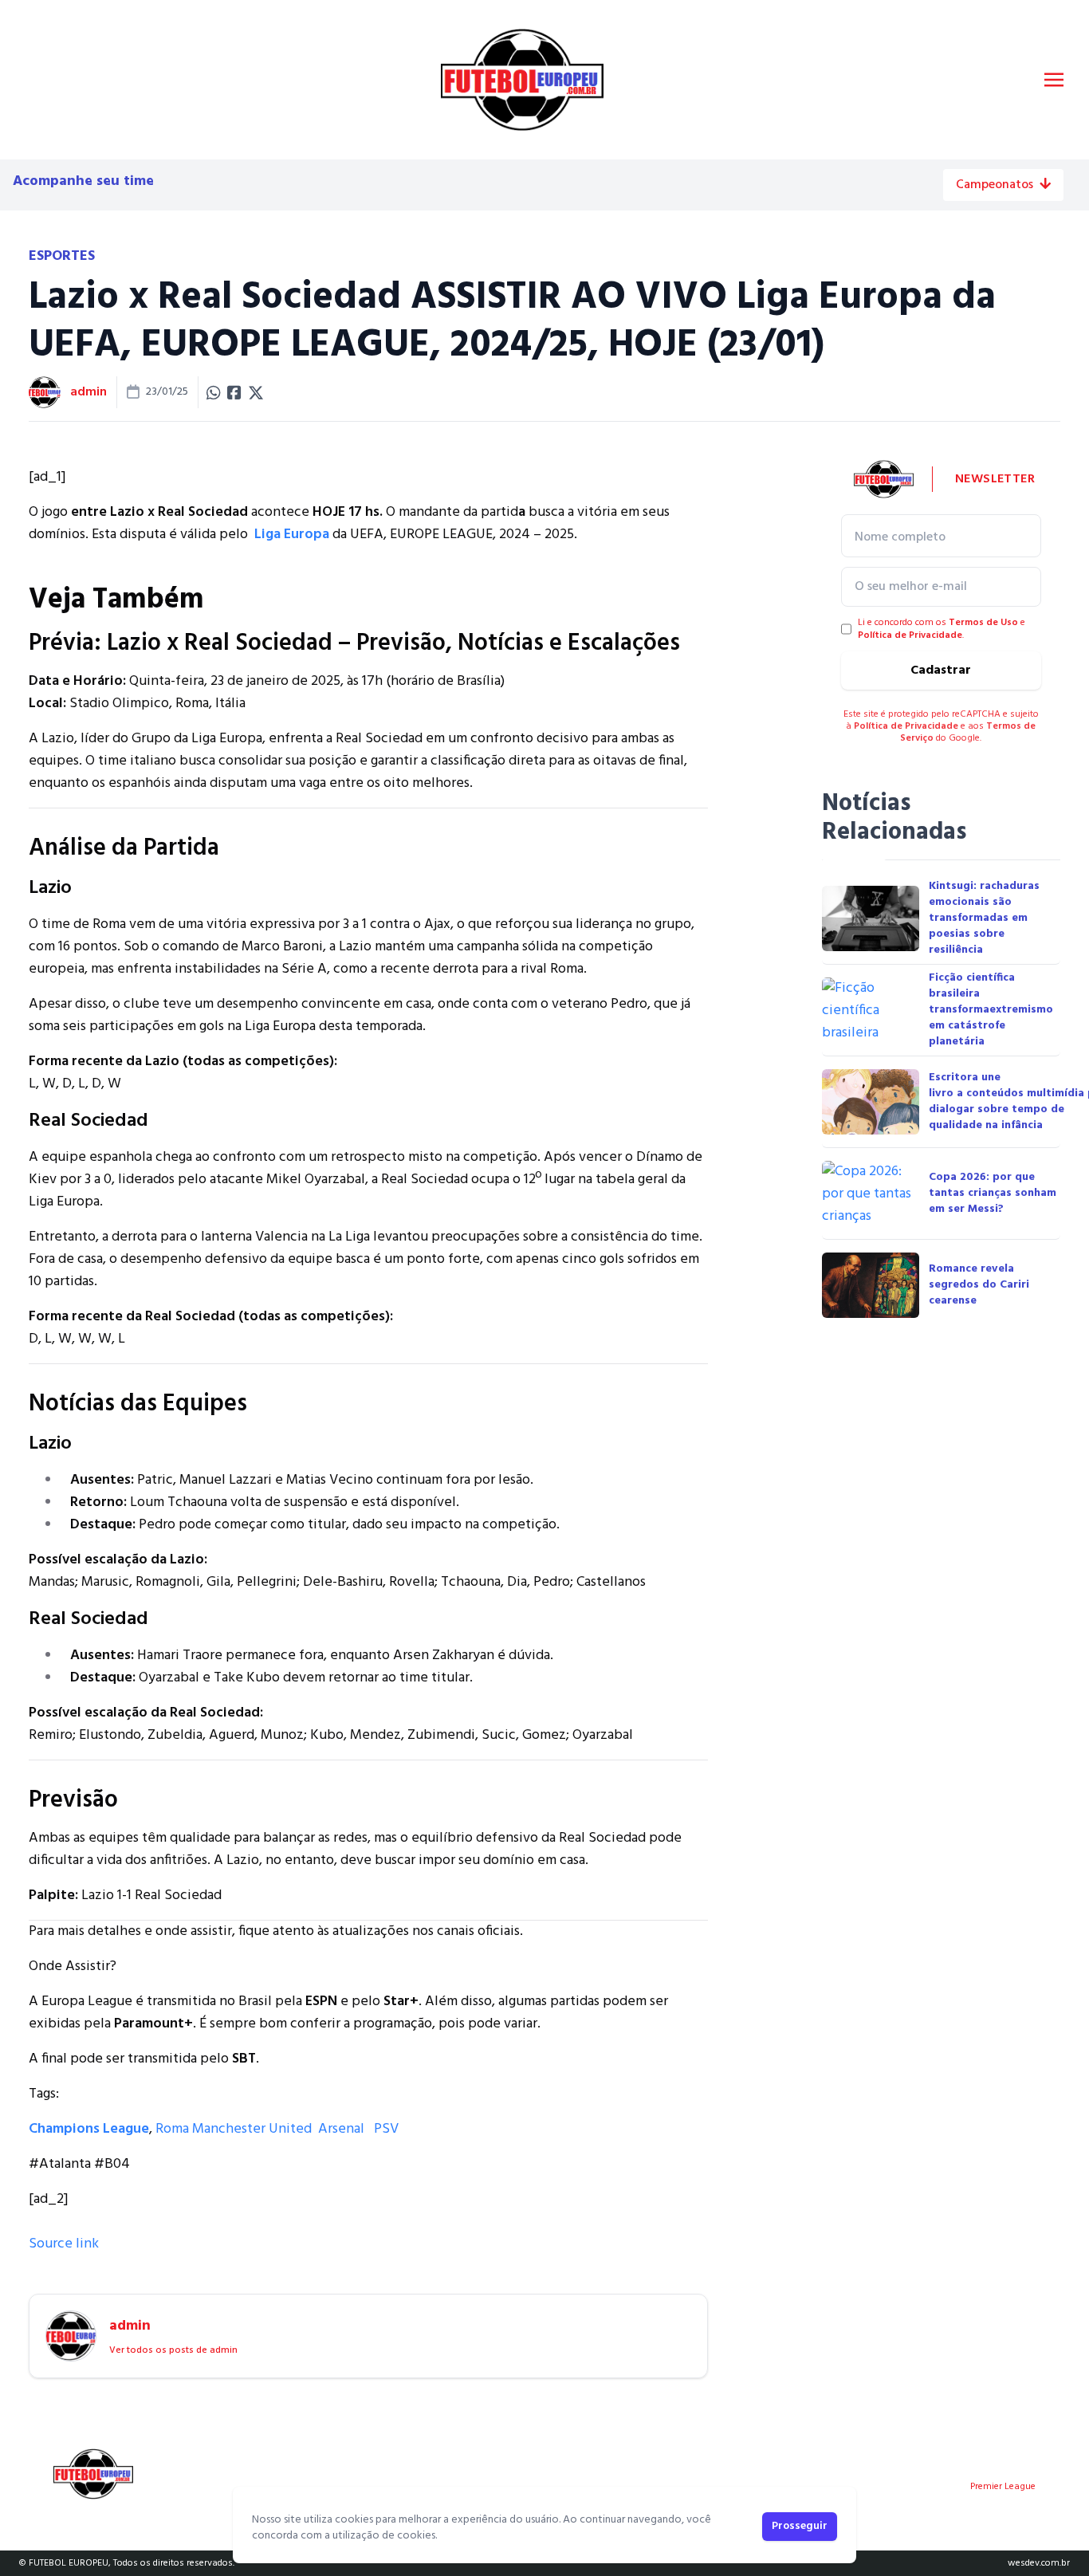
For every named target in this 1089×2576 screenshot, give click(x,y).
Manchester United (252, 2129)
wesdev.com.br (1039, 2563)
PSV (386, 2129)
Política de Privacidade (910, 635)
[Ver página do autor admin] (45, 392)
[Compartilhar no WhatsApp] (214, 392)
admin (88, 392)
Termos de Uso (983, 623)
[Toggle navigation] (1054, 80)
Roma (172, 2129)
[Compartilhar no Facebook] (234, 392)
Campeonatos (995, 185)
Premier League (1003, 2487)
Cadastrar (941, 671)
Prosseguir (800, 2526)
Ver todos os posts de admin (173, 2350)
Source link (64, 2244)
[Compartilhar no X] (256, 392)
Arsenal (341, 2129)
